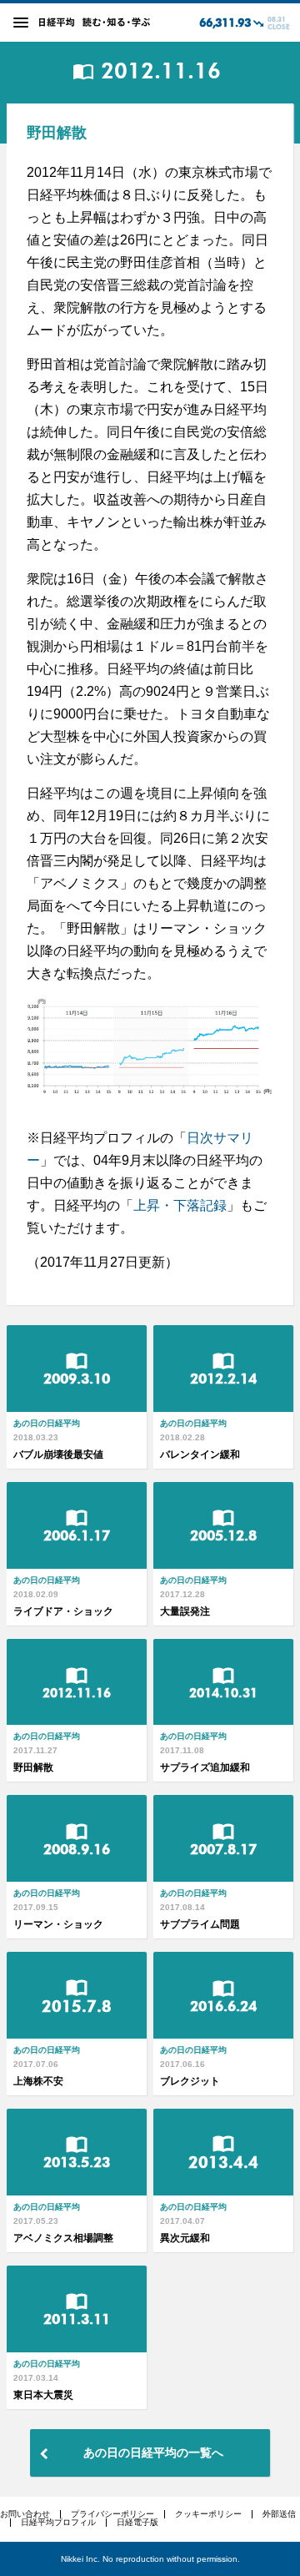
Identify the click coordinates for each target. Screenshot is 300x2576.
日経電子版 (137, 2522)
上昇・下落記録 (180, 1205)
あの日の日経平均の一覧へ (153, 2452)
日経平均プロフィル (58, 2522)
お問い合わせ (25, 2514)
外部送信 (279, 2514)
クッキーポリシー (208, 2514)
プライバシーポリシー (112, 2514)
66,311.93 (225, 23)
